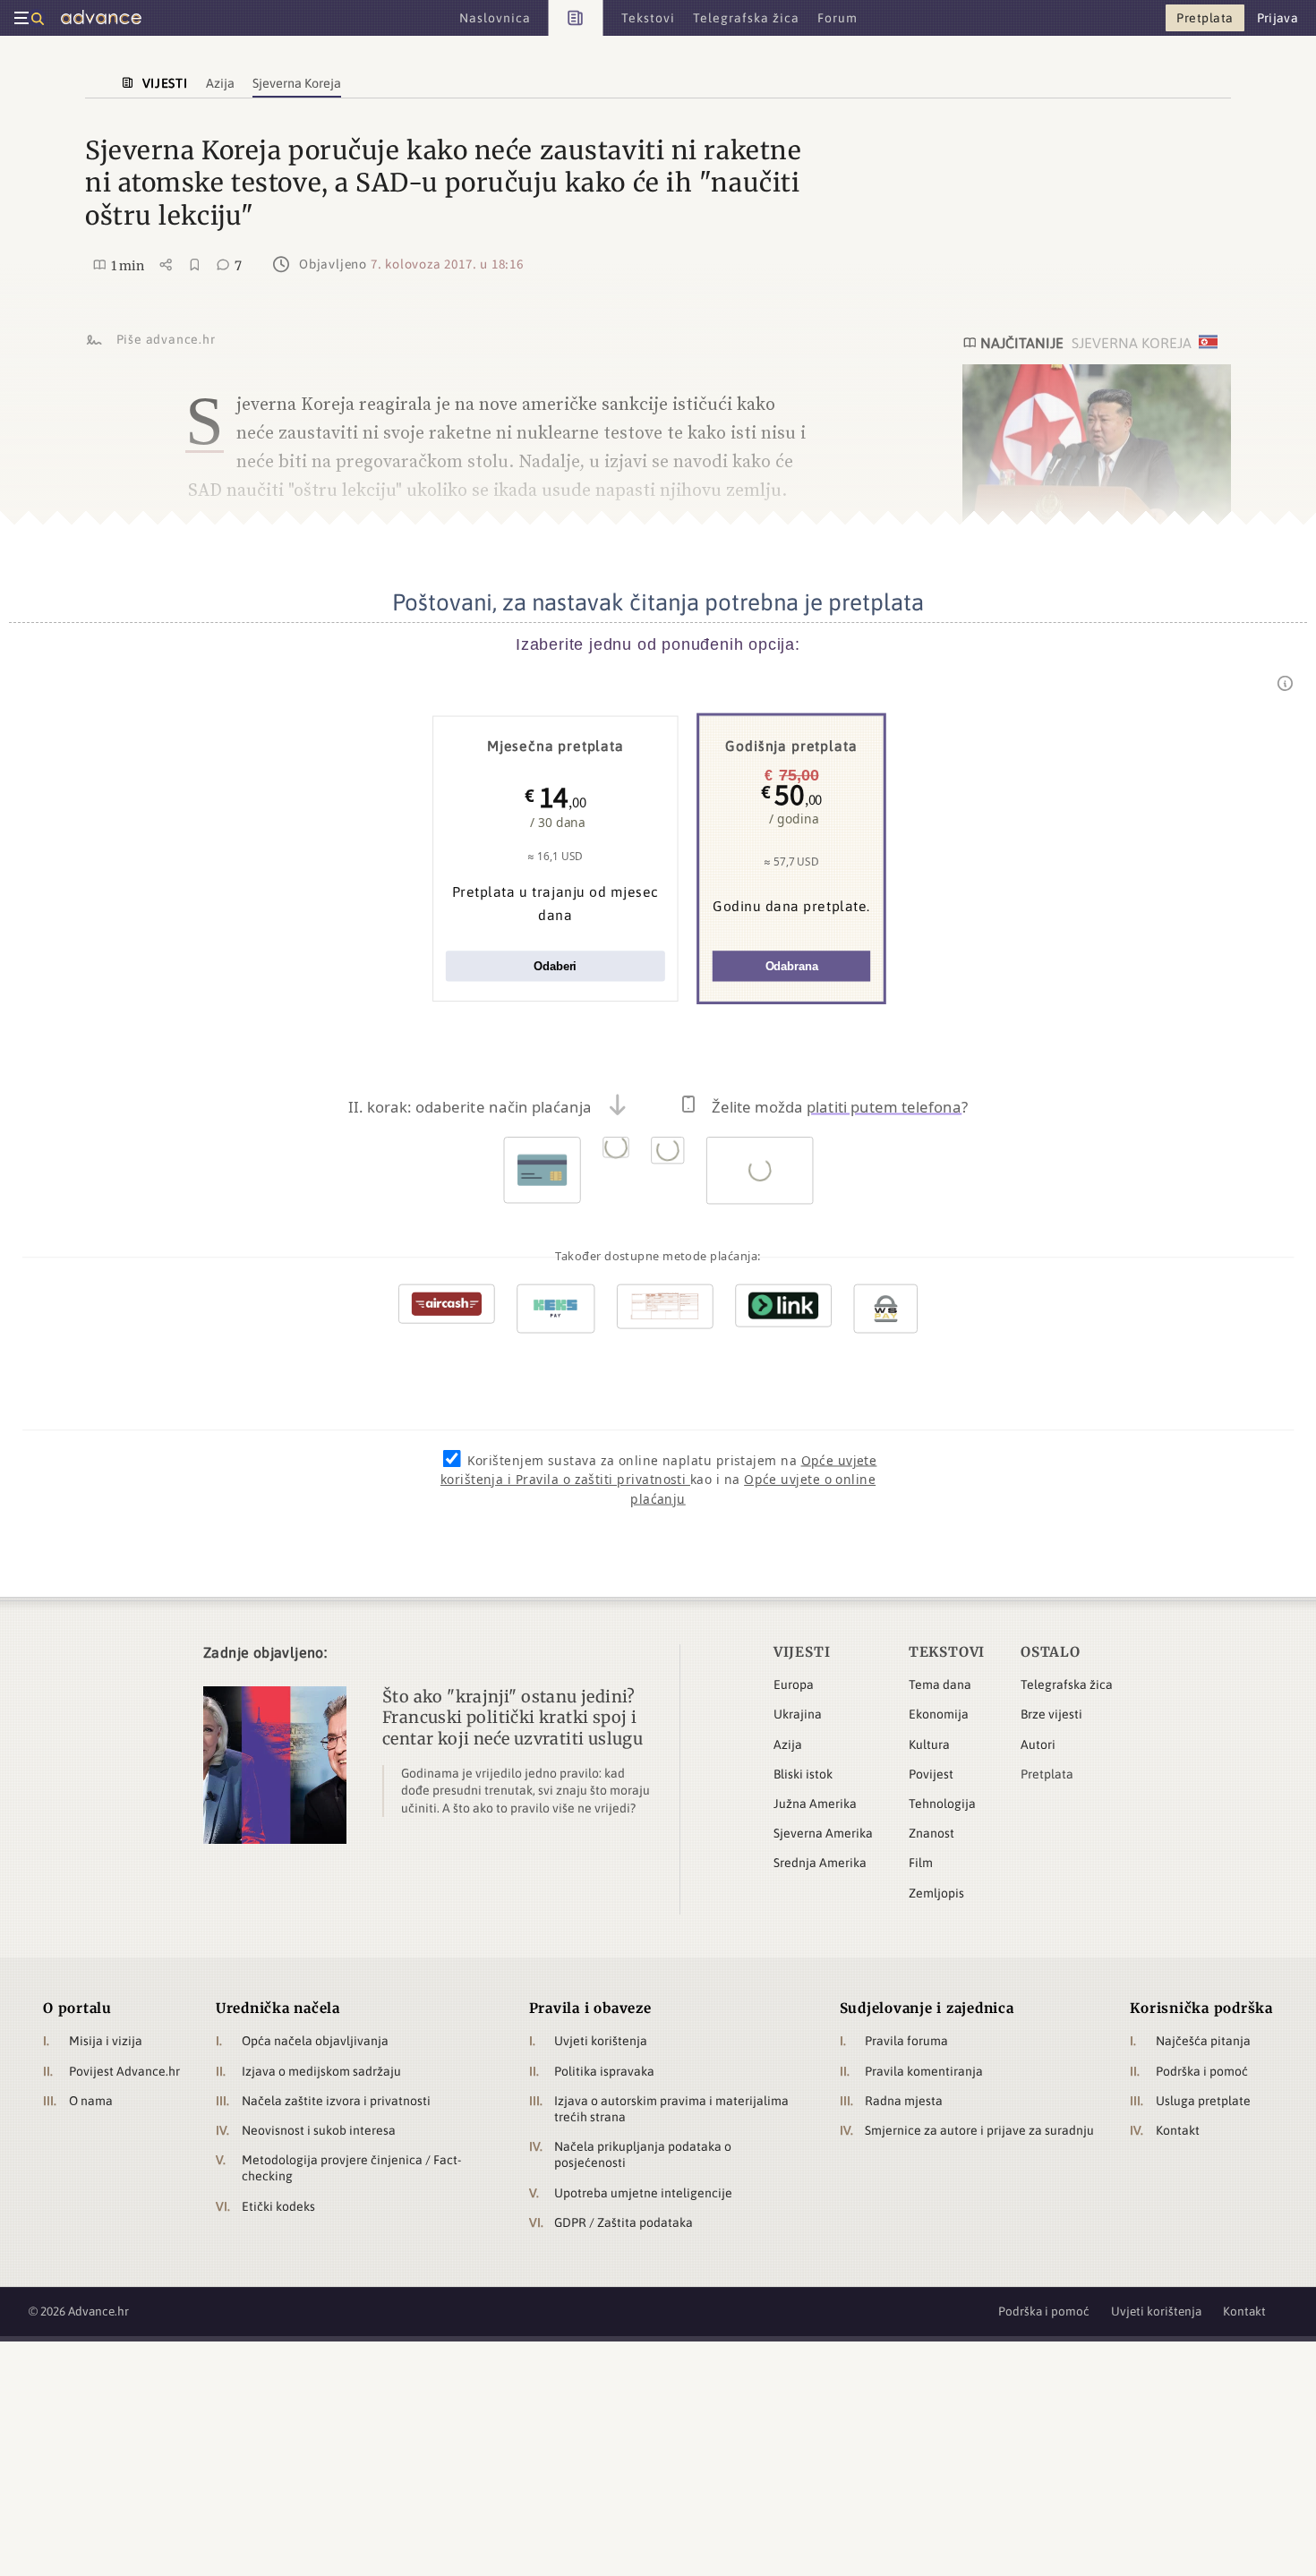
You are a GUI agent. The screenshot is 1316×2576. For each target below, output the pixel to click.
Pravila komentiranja (924, 2071)
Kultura (929, 1744)
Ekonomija (939, 1714)
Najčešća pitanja (1203, 2041)
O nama (91, 2101)
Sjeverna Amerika (823, 1833)
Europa (794, 1685)
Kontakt (1178, 2130)
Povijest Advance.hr (124, 2071)
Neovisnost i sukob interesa (319, 2130)
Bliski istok (803, 1774)
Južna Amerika (815, 1804)
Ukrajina (798, 1714)
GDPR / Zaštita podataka (624, 2222)
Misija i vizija (106, 2041)
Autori (1038, 1744)
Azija (788, 1744)
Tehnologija (942, 1804)
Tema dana (940, 1685)
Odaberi (555, 966)
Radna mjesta (904, 2101)
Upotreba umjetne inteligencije (643, 2193)
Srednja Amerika (820, 1863)
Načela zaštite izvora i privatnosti (336, 2101)
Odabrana (792, 966)
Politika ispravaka (604, 2071)
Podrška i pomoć (1202, 2071)
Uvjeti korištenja (601, 2041)
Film (921, 1863)
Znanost (931, 1833)
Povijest (931, 1774)
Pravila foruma (906, 2041)
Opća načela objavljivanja (315, 2041)
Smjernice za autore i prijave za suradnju (979, 2130)
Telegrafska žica (1067, 1685)
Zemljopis (936, 1893)
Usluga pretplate (1203, 2101)
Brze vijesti (1051, 1714)
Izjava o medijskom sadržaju (321, 2071)
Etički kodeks (278, 2206)
